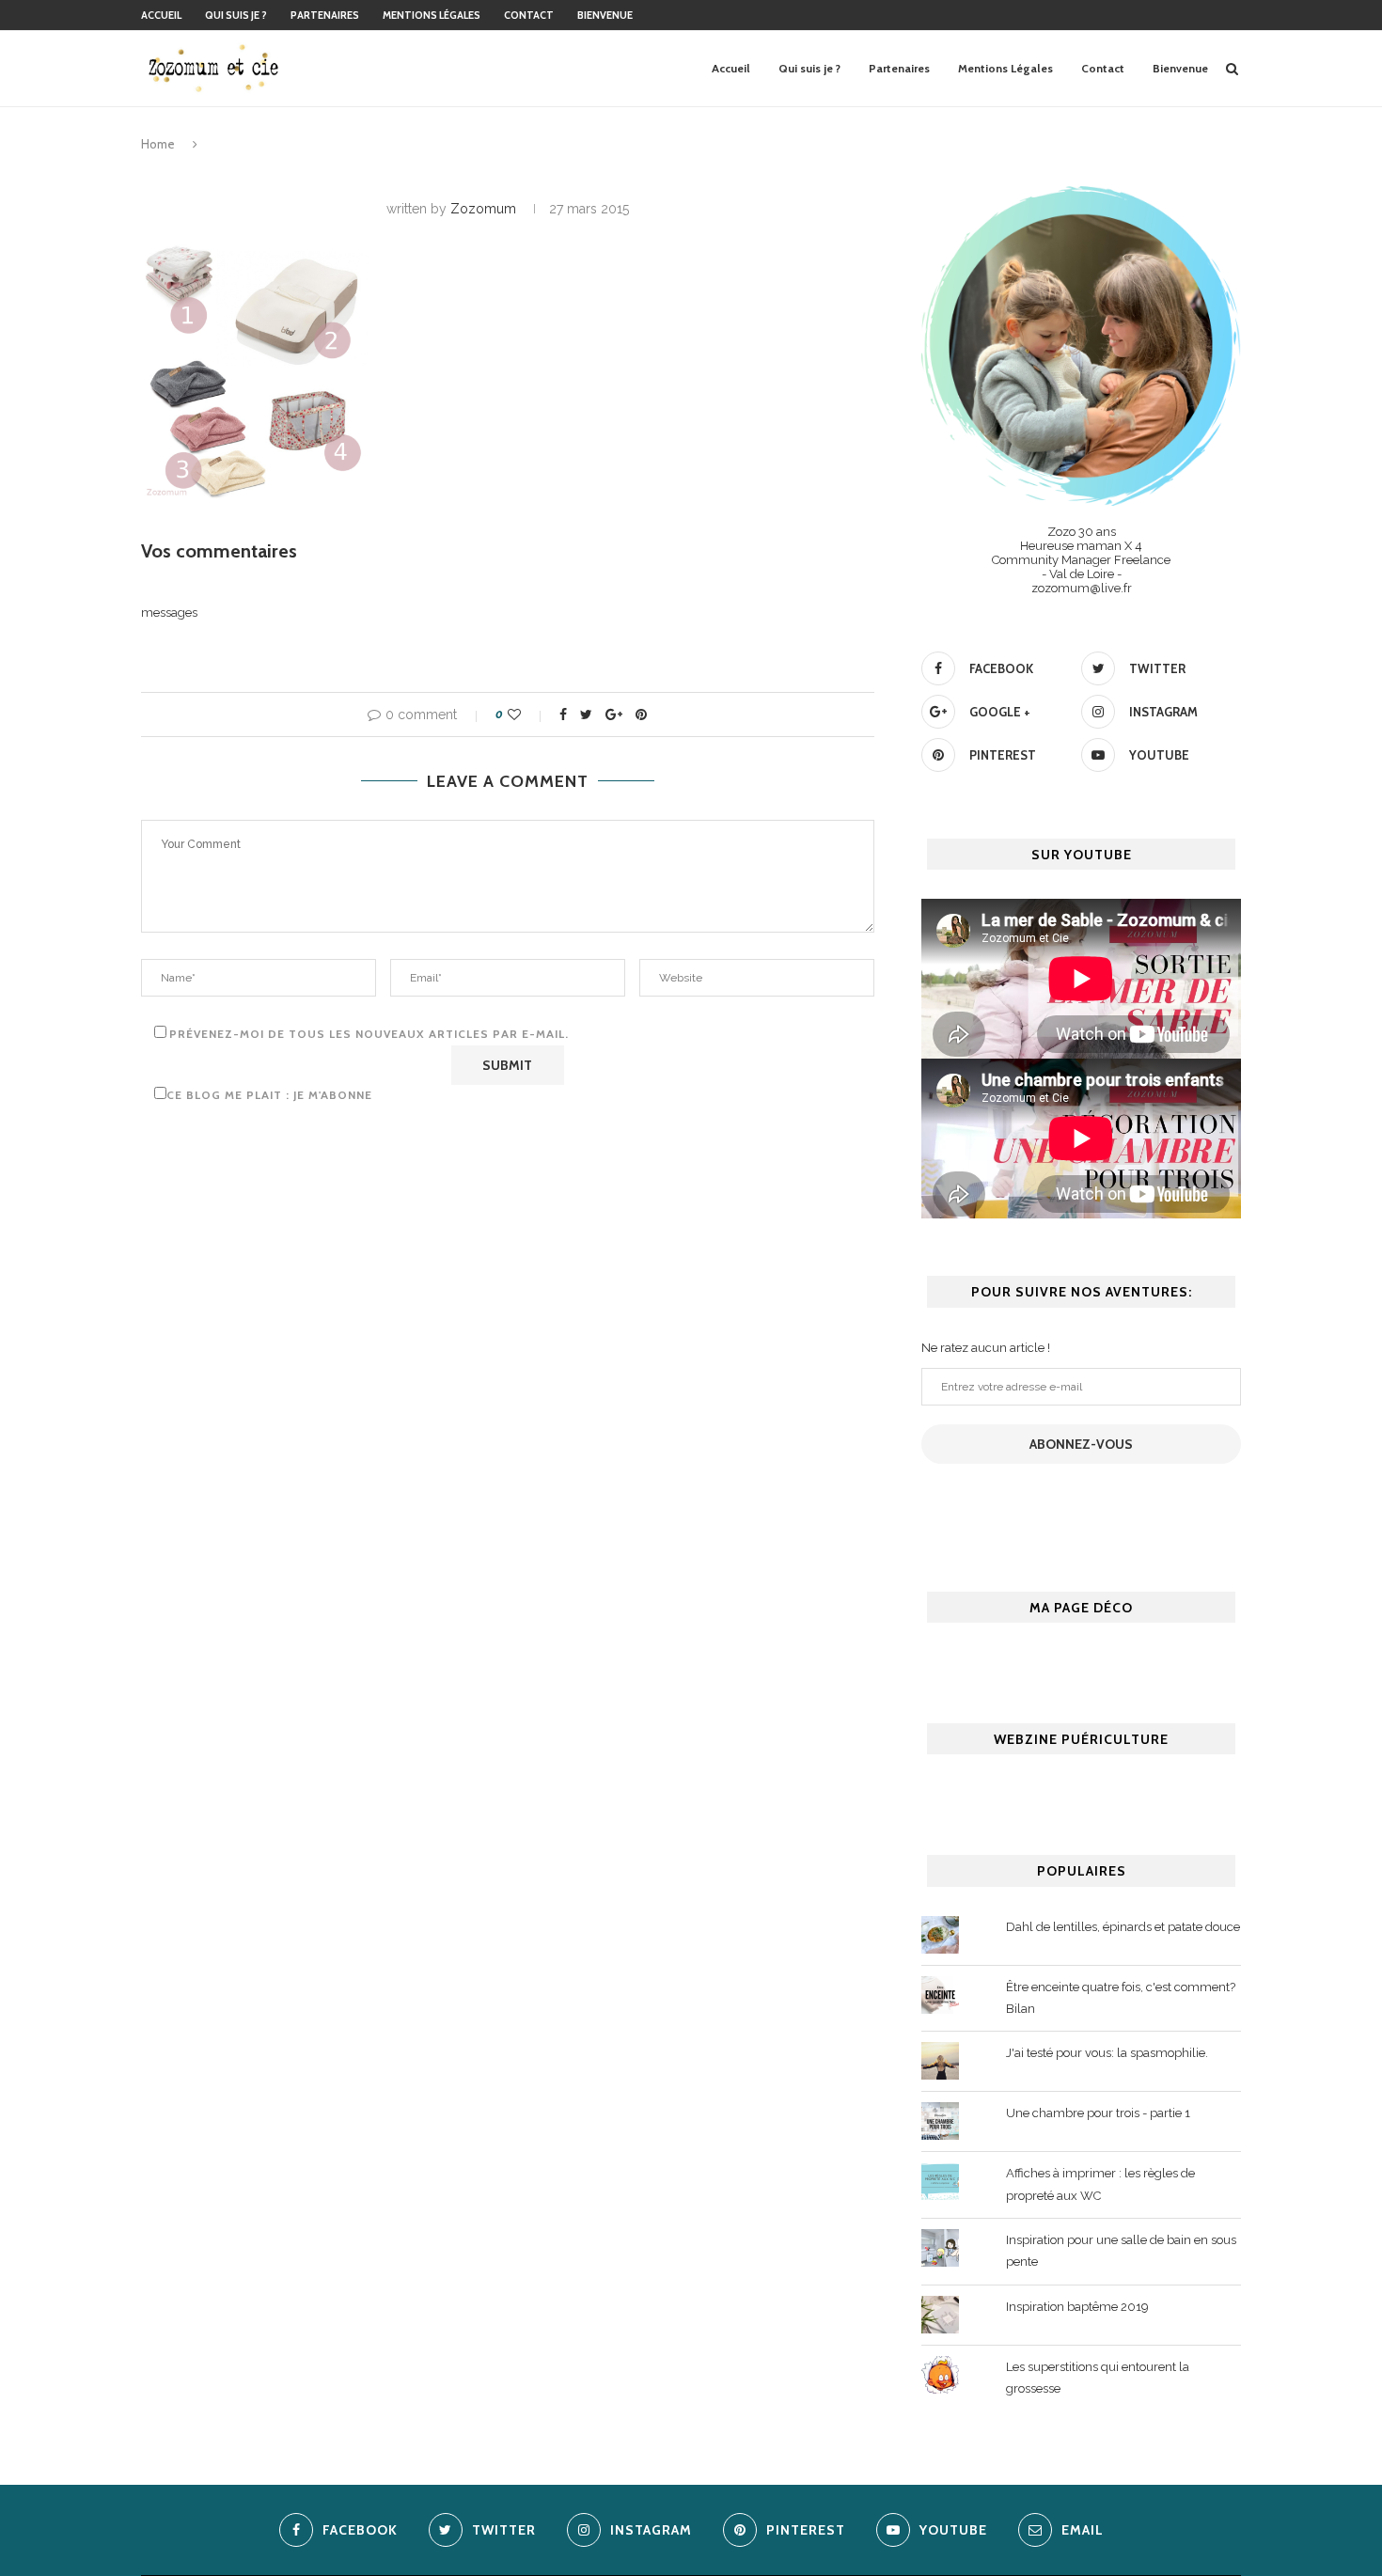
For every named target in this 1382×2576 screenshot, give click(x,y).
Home (158, 144)
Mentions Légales (432, 15)
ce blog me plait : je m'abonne (269, 1095)
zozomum (483, 209)
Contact (529, 15)
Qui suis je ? (236, 15)
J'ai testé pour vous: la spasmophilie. (1107, 2053)
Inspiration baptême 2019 (1077, 2307)
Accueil (161, 15)
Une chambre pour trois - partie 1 (1098, 2113)
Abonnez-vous (1081, 1444)
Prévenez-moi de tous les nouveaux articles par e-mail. (369, 1034)
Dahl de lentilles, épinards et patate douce (1123, 1927)
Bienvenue (605, 15)
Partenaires (325, 15)
